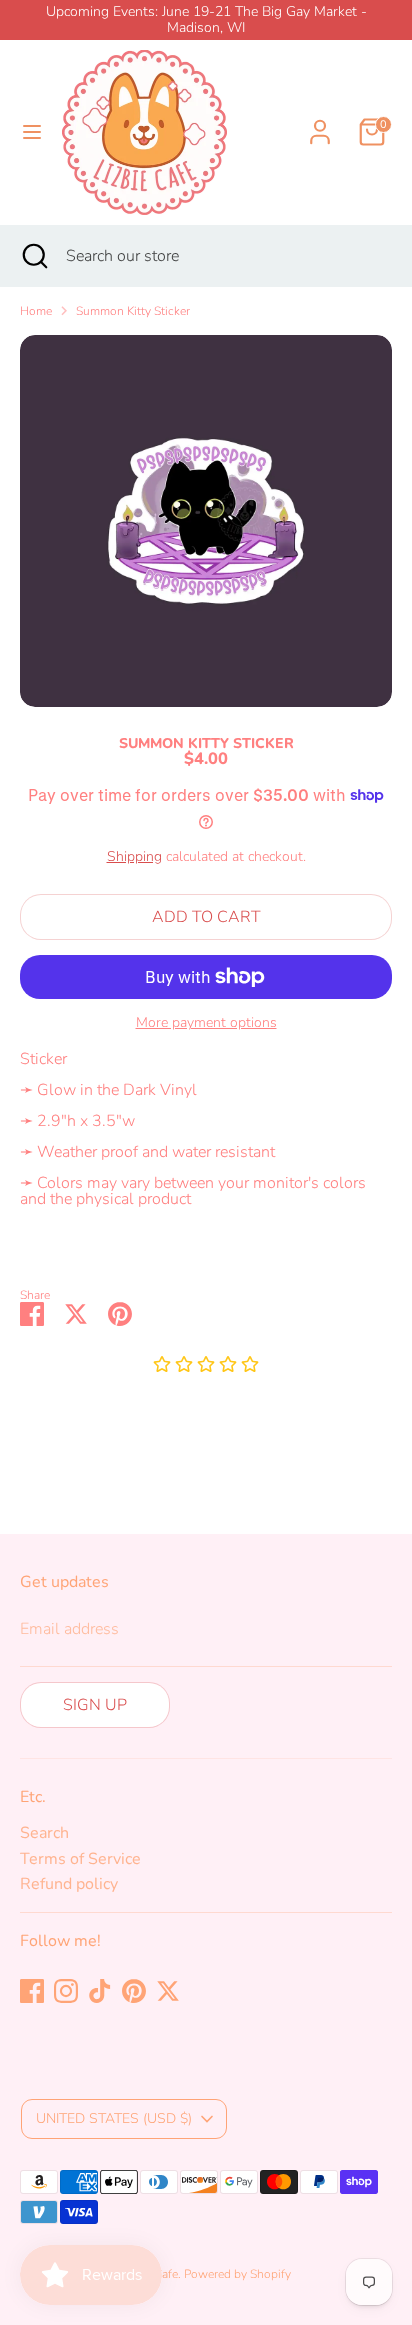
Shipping (134, 856)
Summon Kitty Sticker (133, 311)
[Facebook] (32, 1991)
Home (36, 311)
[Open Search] (33, 256)
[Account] (320, 120)
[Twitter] (168, 1991)
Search (44, 1833)
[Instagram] (66, 1991)
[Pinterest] (134, 1991)
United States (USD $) (114, 2118)
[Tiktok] (100, 1991)
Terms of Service (80, 1859)
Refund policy (69, 1884)
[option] (206, 521)
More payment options (206, 1023)
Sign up (95, 1705)
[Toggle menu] (32, 132)
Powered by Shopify (237, 2274)
